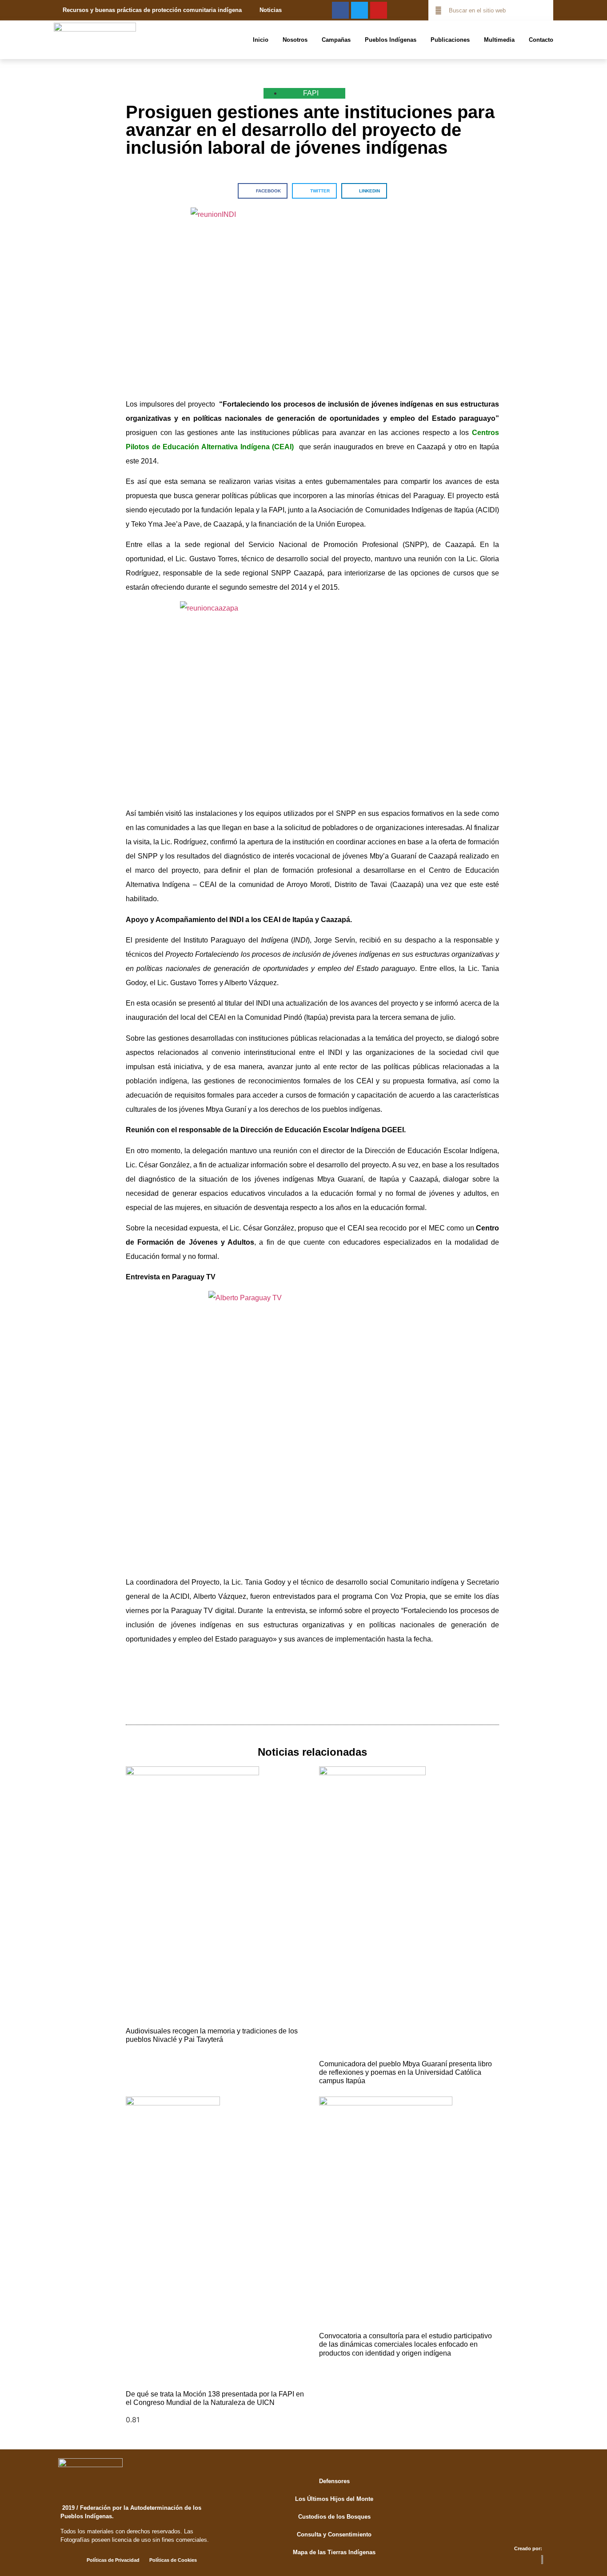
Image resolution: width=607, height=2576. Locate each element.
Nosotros (295, 40)
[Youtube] (379, 10)
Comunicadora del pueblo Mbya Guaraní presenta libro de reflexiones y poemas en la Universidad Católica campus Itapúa (405, 2072)
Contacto (541, 40)
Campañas (336, 40)
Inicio (261, 40)
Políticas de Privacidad (113, 2560)
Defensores (334, 2481)
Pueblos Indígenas (391, 40)
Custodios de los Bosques (334, 2517)
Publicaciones (450, 40)
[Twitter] (359, 10)
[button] (263, 191)
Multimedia (499, 40)
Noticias (271, 10)
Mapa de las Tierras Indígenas (334, 2552)
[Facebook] (340, 10)
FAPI (311, 93)
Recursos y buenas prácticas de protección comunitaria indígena (152, 10)
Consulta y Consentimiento (334, 2534)
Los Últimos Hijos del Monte (334, 2499)
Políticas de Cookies (173, 2560)
